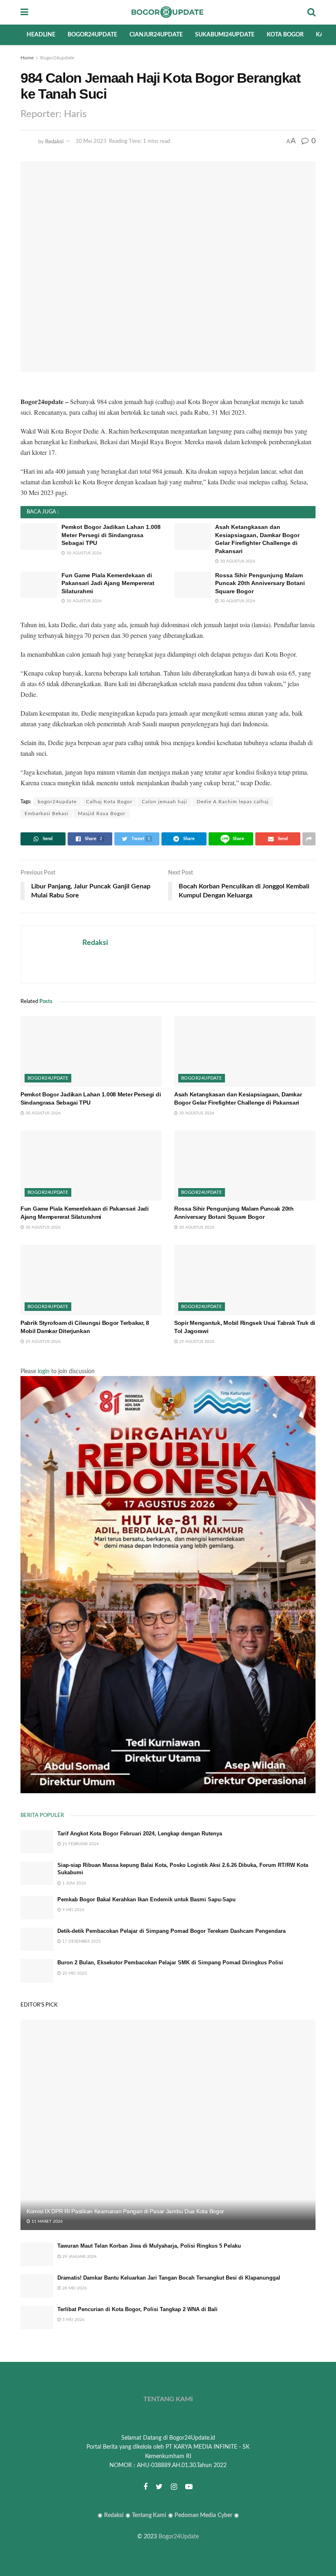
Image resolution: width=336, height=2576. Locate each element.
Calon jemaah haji (165, 802)
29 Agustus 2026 (42, 1342)
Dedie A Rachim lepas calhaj (233, 802)
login (44, 1372)
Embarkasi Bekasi (47, 813)
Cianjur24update (156, 35)
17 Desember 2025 (81, 1941)
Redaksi (54, 141)
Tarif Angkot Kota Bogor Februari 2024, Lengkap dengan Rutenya (140, 1834)
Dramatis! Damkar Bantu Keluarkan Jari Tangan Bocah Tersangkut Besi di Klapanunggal (169, 2278)
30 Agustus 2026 (83, 553)
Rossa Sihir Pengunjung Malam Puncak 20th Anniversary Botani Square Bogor (260, 583)
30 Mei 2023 (91, 141)
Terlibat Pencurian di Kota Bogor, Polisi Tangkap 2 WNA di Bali (137, 2309)
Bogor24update (92, 35)
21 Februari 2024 (80, 1844)
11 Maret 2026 (47, 2221)
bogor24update (57, 802)
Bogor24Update (179, 2537)
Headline (41, 35)
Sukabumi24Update (225, 35)
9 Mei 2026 (73, 1910)
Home (27, 58)
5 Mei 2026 (73, 2320)
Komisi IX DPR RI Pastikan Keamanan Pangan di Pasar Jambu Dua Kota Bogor (125, 2211)
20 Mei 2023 (74, 1973)
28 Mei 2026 (74, 2288)
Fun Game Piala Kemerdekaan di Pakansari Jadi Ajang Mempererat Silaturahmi (108, 583)
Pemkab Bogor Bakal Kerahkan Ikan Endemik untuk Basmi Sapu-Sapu (146, 1899)
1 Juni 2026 (74, 1883)
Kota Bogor (285, 35)
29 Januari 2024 (79, 2257)
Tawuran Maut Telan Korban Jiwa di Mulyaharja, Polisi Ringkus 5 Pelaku (149, 2246)
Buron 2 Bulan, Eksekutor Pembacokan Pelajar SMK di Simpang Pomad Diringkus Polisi (170, 1963)
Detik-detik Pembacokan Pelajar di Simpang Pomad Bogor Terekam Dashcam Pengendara (171, 1931)
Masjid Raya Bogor (102, 813)
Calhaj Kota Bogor (109, 802)
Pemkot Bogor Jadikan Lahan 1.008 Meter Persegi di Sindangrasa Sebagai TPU (111, 535)
